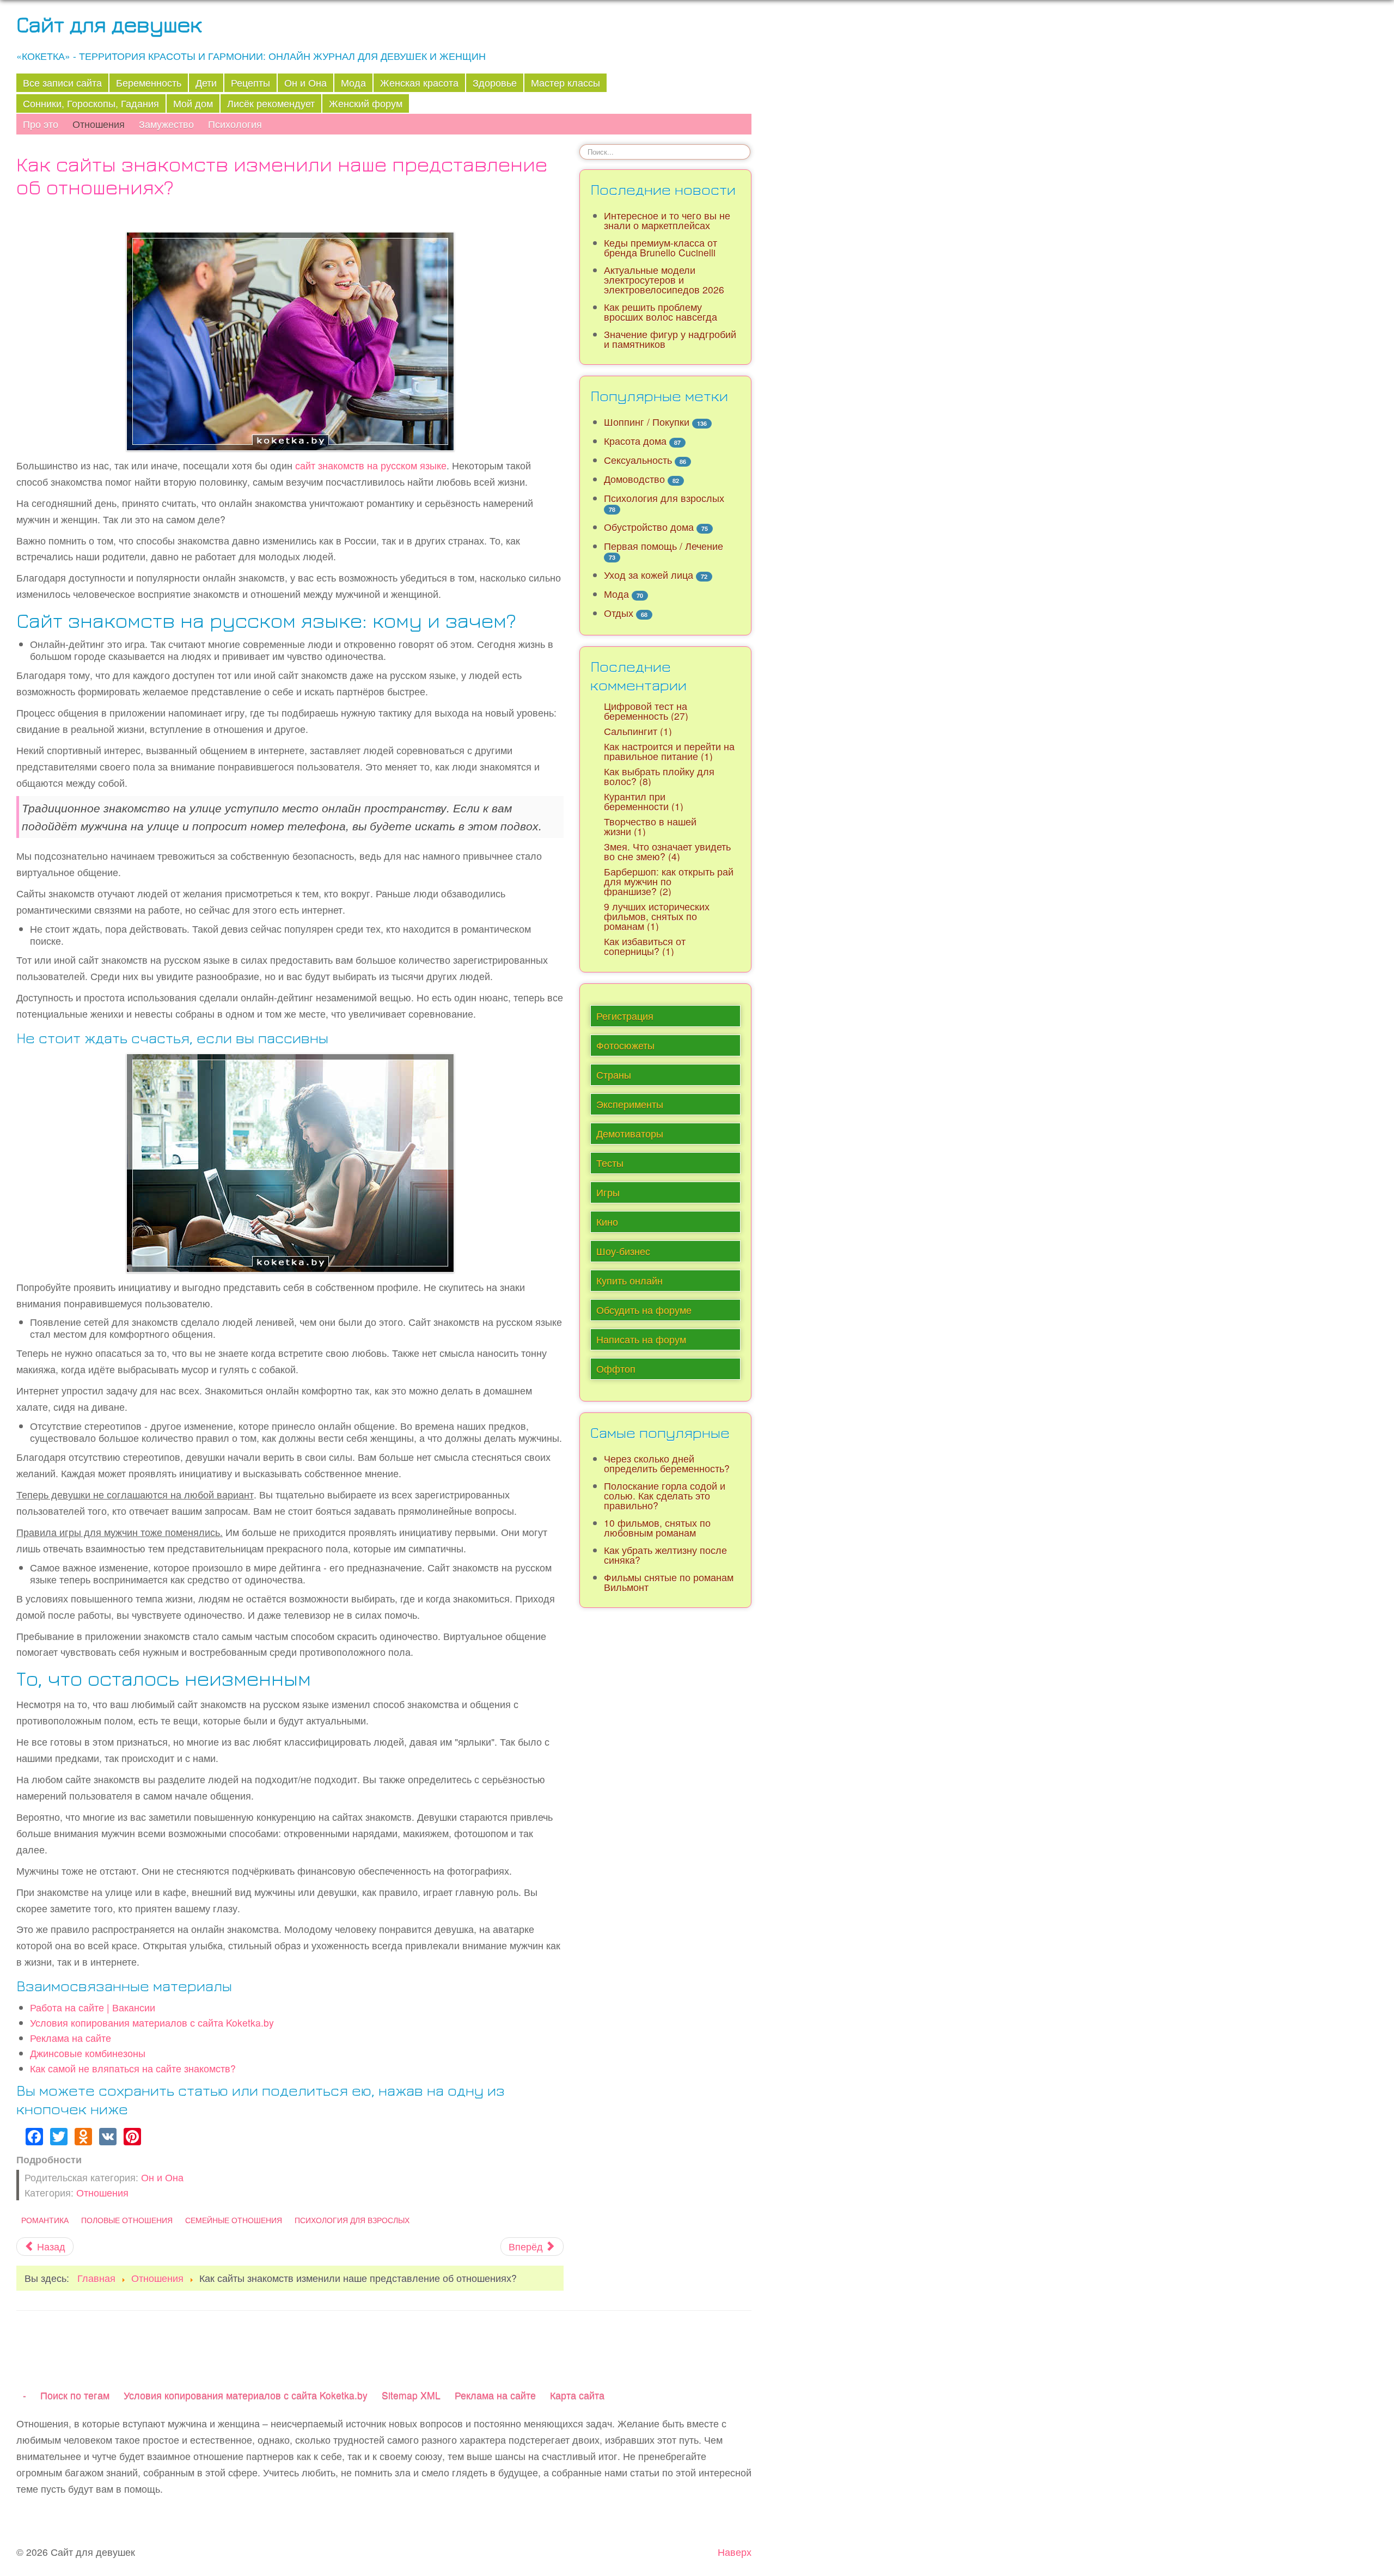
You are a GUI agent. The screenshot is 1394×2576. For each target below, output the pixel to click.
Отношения (99, 124)
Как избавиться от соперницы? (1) (645, 946)
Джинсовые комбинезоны (88, 2053)
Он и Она (305, 82)
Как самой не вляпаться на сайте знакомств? (133, 2068)
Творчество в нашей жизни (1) (650, 826)
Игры (608, 1192)
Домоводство (634, 479)
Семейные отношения (234, 2220)
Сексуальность (638, 460)
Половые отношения (127, 2220)
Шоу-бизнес (623, 1251)
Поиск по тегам (75, 2395)
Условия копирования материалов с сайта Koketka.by (152, 2023)
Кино (607, 1222)
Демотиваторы (630, 1133)
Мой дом (193, 103)
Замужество (166, 124)
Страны (614, 1075)
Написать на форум (641, 1339)
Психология (235, 124)
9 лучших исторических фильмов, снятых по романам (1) (657, 916)
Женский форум (366, 103)
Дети (206, 82)
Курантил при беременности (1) (644, 801)
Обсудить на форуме (644, 1310)
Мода (353, 82)
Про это (41, 124)
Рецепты (250, 82)
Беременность (149, 82)
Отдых (619, 613)
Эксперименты (630, 1104)
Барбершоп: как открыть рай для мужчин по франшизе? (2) (669, 881)
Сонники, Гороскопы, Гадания (91, 103)
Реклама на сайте (71, 2038)
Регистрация (625, 1016)
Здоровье (495, 82)
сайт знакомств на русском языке (371, 465)
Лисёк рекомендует (271, 103)
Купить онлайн (629, 1280)
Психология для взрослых (352, 2220)
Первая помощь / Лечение (664, 546)
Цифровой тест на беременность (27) (646, 711)
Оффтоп (616, 1369)
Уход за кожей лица (649, 575)
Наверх (735, 2552)
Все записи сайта (62, 82)
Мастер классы (565, 82)
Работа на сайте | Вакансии (93, 2007)
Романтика (45, 2220)
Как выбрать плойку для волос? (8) (659, 776)
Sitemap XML (411, 2395)
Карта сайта (577, 2395)
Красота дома (635, 441)
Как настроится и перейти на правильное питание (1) (669, 751)
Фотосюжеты (625, 1045)
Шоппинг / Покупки (647, 422)
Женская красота (419, 82)
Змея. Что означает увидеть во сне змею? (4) (667, 851)
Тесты (610, 1163)
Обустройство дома (649, 527)
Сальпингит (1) (638, 731)
